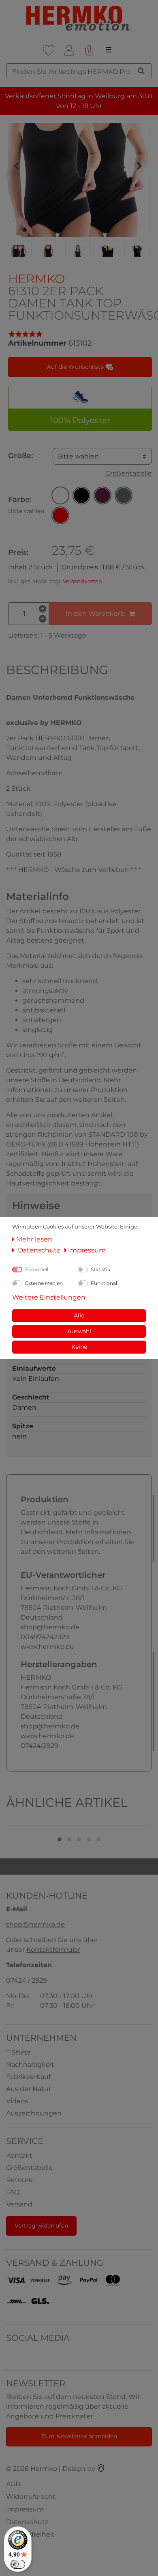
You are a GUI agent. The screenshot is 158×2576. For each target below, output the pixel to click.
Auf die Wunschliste (76, 367)
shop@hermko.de (35, 1924)
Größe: (20, 456)
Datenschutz (27, 2522)
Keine (79, 1347)
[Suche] (141, 71)
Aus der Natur (29, 2089)
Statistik (100, 1269)
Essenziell (37, 1269)
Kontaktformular (53, 1950)
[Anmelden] (69, 50)
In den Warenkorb (95, 613)
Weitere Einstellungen (49, 1297)
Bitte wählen (78, 456)
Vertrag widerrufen (41, 2226)
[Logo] (79, 18)
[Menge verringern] (43, 619)
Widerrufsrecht (31, 2497)
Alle (79, 1315)
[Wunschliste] (49, 50)
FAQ (13, 2192)
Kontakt (19, 2155)
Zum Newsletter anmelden (79, 2436)
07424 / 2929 (27, 1980)
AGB (13, 2484)
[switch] (18, 2564)
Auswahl (79, 1331)
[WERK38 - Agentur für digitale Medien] (101, 2469)
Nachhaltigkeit (30, 2064)
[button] (60, 495)
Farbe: (26, 505)
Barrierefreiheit (30, 2534)
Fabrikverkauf (28, 2077)
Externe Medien (44, 1283)
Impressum (25, 2509)
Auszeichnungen (34, 2113)
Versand (19, 2204)
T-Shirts (18, 2052)
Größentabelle (129, 473)
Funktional (104, 1283)
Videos (17, 2101)
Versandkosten (82, 581)
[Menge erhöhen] (43, 609)
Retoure (19, 2180)
